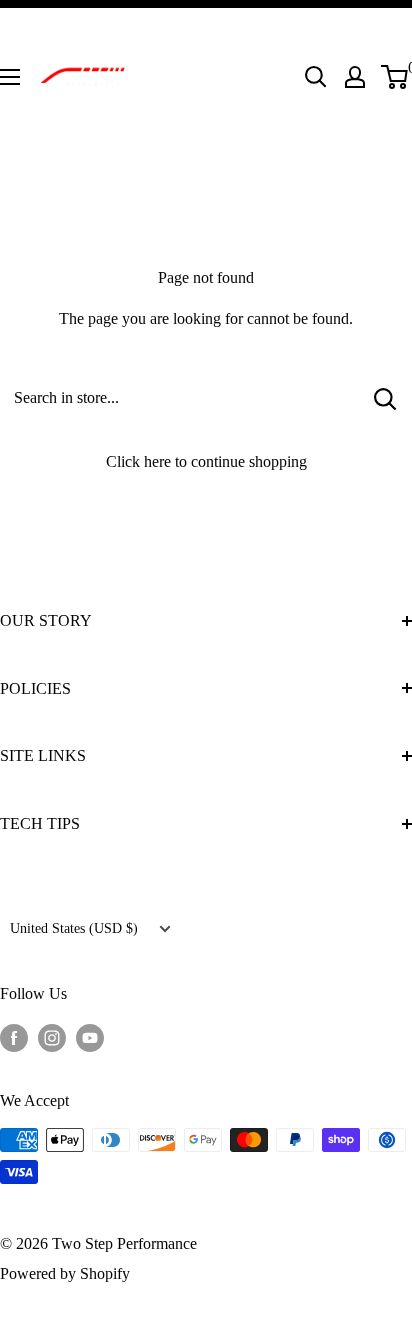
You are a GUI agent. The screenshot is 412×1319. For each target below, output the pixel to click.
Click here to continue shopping (206, 461)
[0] (395, 77)
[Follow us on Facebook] (14, 1036)
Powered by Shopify (65, 1273)
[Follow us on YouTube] (90, 1036)
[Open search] (316, 77)
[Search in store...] (385, 398)
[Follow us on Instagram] (52, 1036)
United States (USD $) (74, 928)
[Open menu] (10, 77)
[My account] (355, 77)
